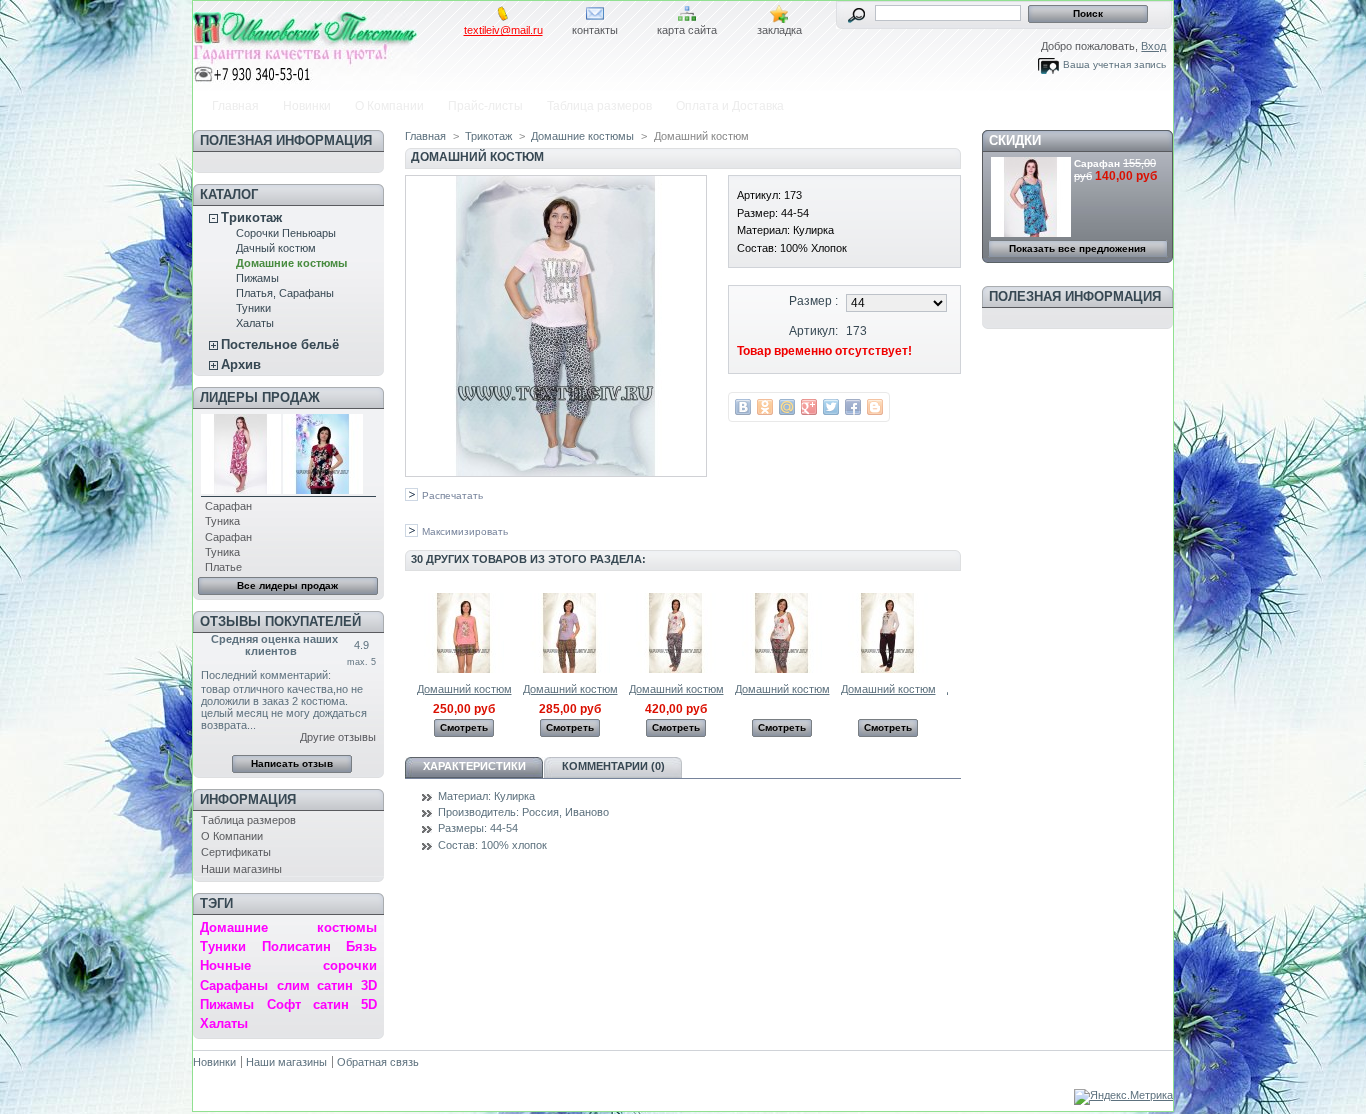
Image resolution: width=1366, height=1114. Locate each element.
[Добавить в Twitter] (831, 407)
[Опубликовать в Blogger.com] (875, 407)
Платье (223, 567)
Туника (222, 521)
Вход (1153, 46)
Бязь (361, 946)
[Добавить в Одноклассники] (765, 407)
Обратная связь (378, 1062)
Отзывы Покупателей (280, 621)
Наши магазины (241, 869)
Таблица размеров (599, 106)
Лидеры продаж (260, 397)
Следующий (952, 632)
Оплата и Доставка (730, 106)
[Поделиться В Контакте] (743, 407)
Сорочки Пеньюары (286, 233)
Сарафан (228, 506)
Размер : (813, 301)
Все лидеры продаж (287, 585)
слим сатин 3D (327, 985)
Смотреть (464, 727)
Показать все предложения (1077, 248)
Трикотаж (251, 217)
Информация (248, 799)
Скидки (1015, 140)
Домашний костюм (464, 689)
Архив (241, 364)
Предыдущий (409, 632)
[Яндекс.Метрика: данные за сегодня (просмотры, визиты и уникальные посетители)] (1123, 1097)
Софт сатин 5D (321, 1004)
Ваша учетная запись (1114, 64)
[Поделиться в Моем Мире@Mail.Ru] (787, 407)
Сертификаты (236, 852)
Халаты (255, 323)
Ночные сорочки (288, 965)
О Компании (389, 106)
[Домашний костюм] (464, 669)
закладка (779, 30)
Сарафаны (234, 985)
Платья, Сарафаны (285, 293)
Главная (235, 106)
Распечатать (452, 495)
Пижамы (257, 278)
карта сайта (687, 30)
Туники (253, 308)
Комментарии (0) (613, 766)
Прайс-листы (485, 106)
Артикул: (813, 331)
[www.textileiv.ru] (325, 43)
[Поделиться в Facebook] (853, 407)
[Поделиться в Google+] (809, 407)
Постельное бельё (280, 344)
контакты (595, 30)
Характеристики (474, 766)
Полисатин (296, 946)
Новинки (307, 106)
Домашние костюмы (291, 263)
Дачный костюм (276, 248)
